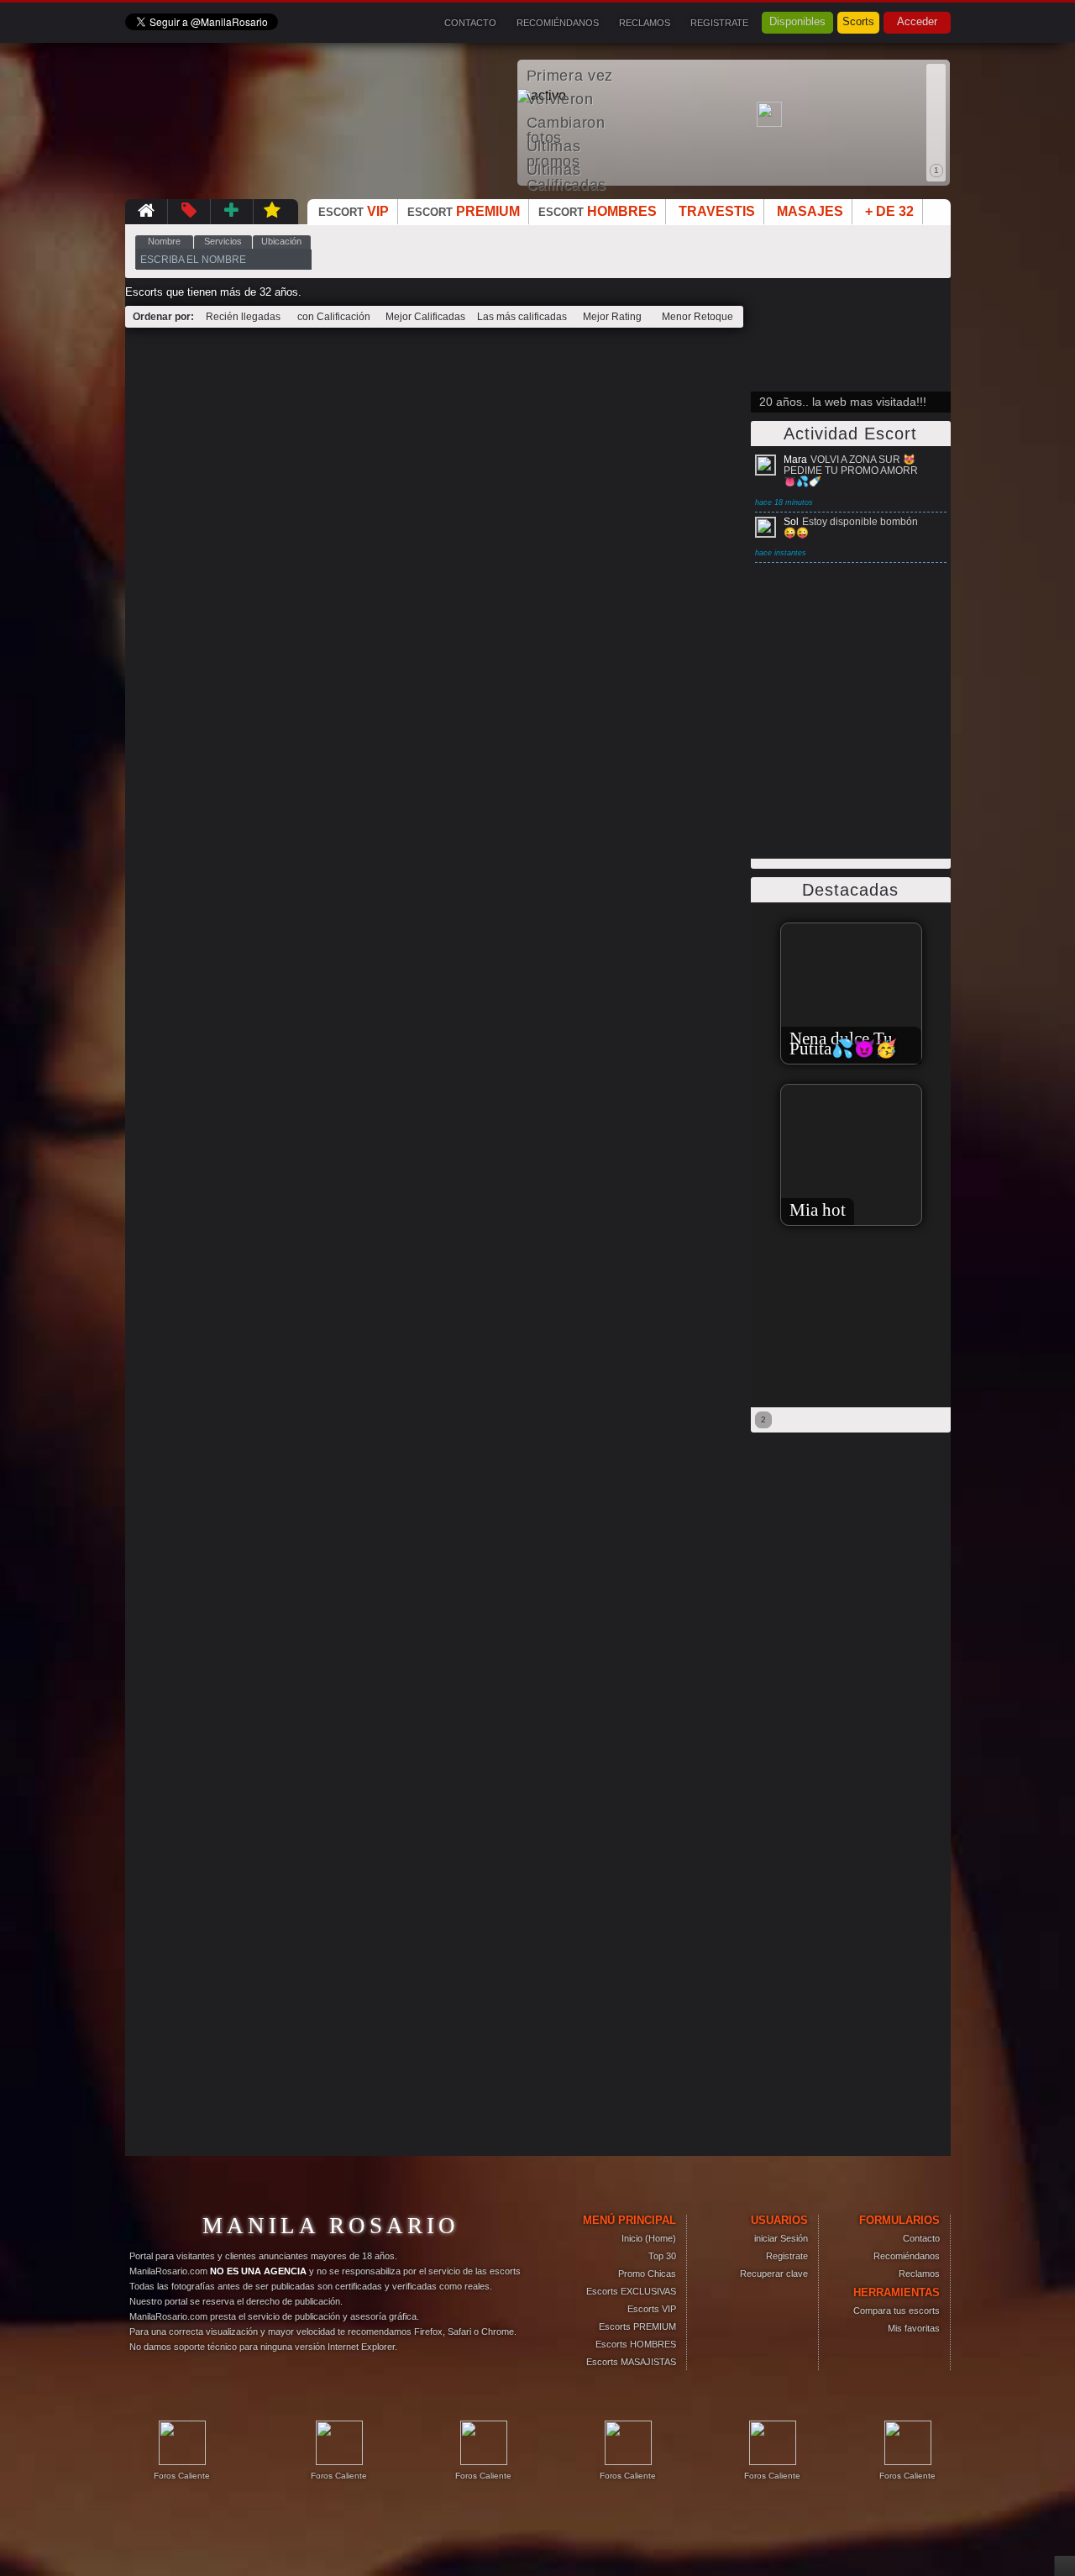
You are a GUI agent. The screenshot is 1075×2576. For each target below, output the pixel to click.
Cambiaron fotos (566, 124)
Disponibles (797, 21)
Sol (791, 522)
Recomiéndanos (907, 2256)
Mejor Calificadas (425, 317)
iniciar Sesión (781, 2238)
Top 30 (662, 2256)
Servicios (223, 241)
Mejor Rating (612, 317)
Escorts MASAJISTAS (631, 2362)
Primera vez (570, 76)
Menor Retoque (697, 317)
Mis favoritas (914, 2328)
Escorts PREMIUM (637, 2326)
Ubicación (281, 241)
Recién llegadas (243, 317)
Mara (795, 460)
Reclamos (919, 2274)
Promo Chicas (647, 2274)
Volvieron (560, 99)
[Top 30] (232, 211)
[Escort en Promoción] (189, 211)
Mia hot (799, 1210)
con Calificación (334, 317)
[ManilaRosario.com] (146, 211)
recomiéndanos (558, 23)
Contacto (921, 2238)
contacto (470, 23)
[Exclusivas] (273, 211)
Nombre (164, 241)
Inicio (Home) (649, 2238)
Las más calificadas (522, 317)
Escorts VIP (652, 2309)
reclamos (645, 23)
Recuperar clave (774, 2274)
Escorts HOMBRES (636, 2344)
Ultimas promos (554, 147)
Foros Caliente (182, 2476)
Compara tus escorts (897, 2311)
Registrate (719, 23)
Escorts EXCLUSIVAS (631, 2291)
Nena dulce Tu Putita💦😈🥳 (825, 1044)
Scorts (858, 21)
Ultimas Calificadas (566, 171)
